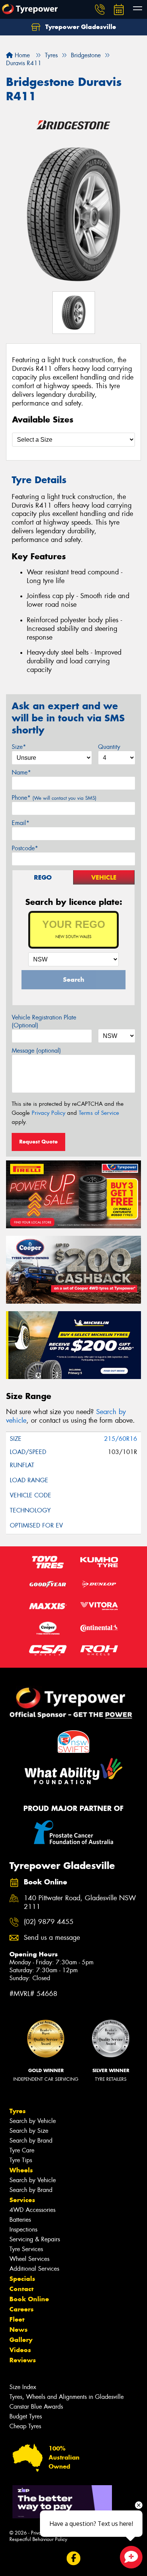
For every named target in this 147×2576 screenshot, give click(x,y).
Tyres (18, 2111)
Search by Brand (31, 2141)
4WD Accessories (32, 2210)
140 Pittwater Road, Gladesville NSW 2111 (80, 1903)
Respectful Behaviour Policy (38, 2539)
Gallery (21, 2340)
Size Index (23, 2387)
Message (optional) (36, 1051)
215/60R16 (121, 1439)
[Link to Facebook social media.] (74, 2558)
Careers (21, 2309)
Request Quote (38, 1142)
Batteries (20, 2220)
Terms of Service (99, 1113)
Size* (19, 747)
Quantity (109, 747)
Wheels (21, 2170)
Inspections (23, 2229)
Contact (21, 2289)
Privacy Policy (48, 1113)
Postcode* (25, 848)
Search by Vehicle (33, 2121)
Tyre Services (26, 2249)
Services (22, 2200)
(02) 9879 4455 (49, 1922)
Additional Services (34, 2269)
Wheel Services (29, 2259)
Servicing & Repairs (35, 2239)
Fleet (17, 2319)
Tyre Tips (21, 2160)
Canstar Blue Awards (36, 2407)
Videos (20, 2350)
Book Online (29, 2299)
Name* (21, 772)
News (18, 2330)
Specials (22, 2279)
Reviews (23, 2360)
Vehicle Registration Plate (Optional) (44, 1021)
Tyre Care (22, 2150)
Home (21, 55)
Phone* (54, 798)
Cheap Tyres (25, 2426)
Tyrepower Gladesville (80, 27)
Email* (21, 823)
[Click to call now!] (100, 9)
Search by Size (29, 2131)
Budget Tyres (26, 2416)
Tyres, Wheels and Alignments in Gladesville (67, 2397)
